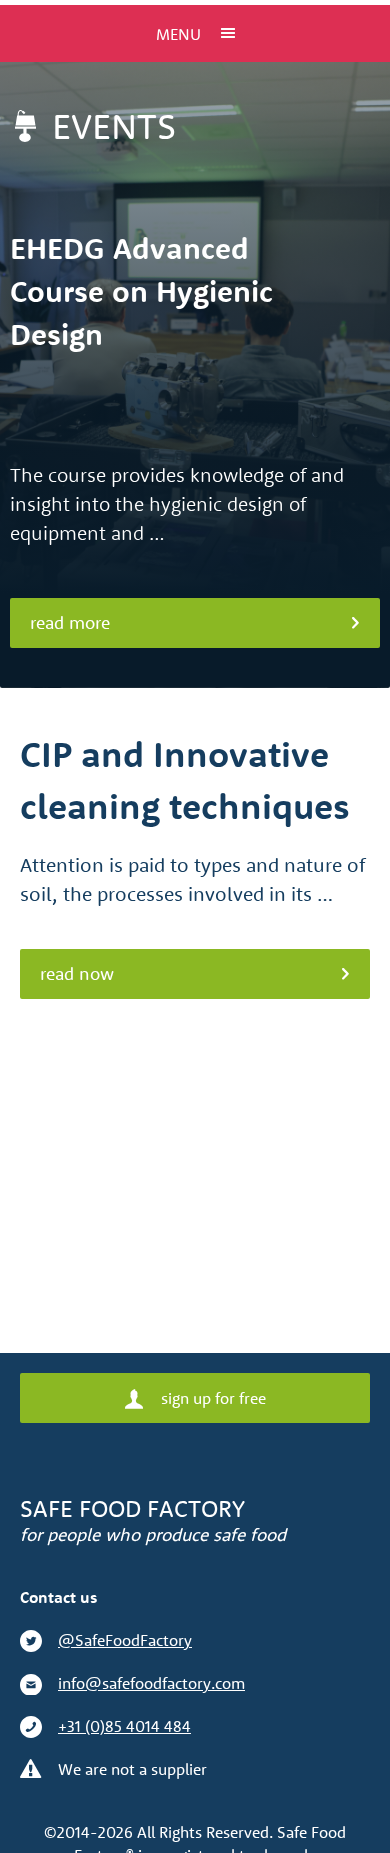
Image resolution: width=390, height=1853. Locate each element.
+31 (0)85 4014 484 (124, 1726)
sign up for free (211, 1398)
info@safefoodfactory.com (151, 1683)
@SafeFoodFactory (125, 1640)
